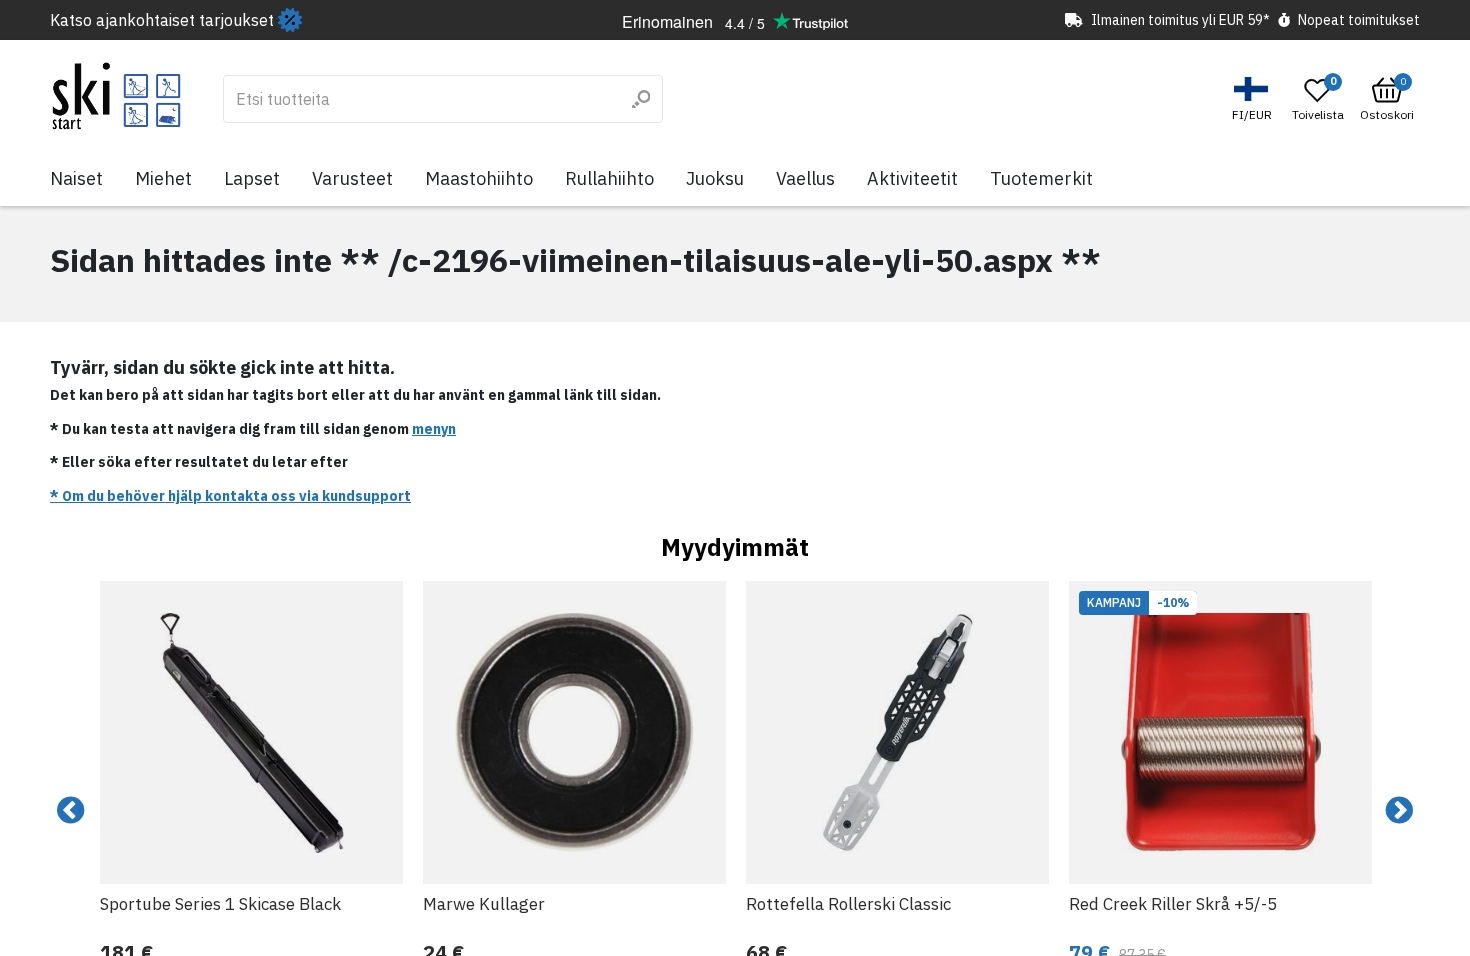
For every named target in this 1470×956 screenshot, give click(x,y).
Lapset (252, 178)
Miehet (163, 178)
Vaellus (805, 178)
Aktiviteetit (912, 178)
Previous (71, 811)
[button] (1254, 99)
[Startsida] (116, 96)
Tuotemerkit (1041, 178)
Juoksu (715, 178)
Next (1399, 811)
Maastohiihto (479, 178)
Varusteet (352, 178)
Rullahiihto (609, 178)
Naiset (76, 178)
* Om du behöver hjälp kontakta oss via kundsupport (230, 496)
